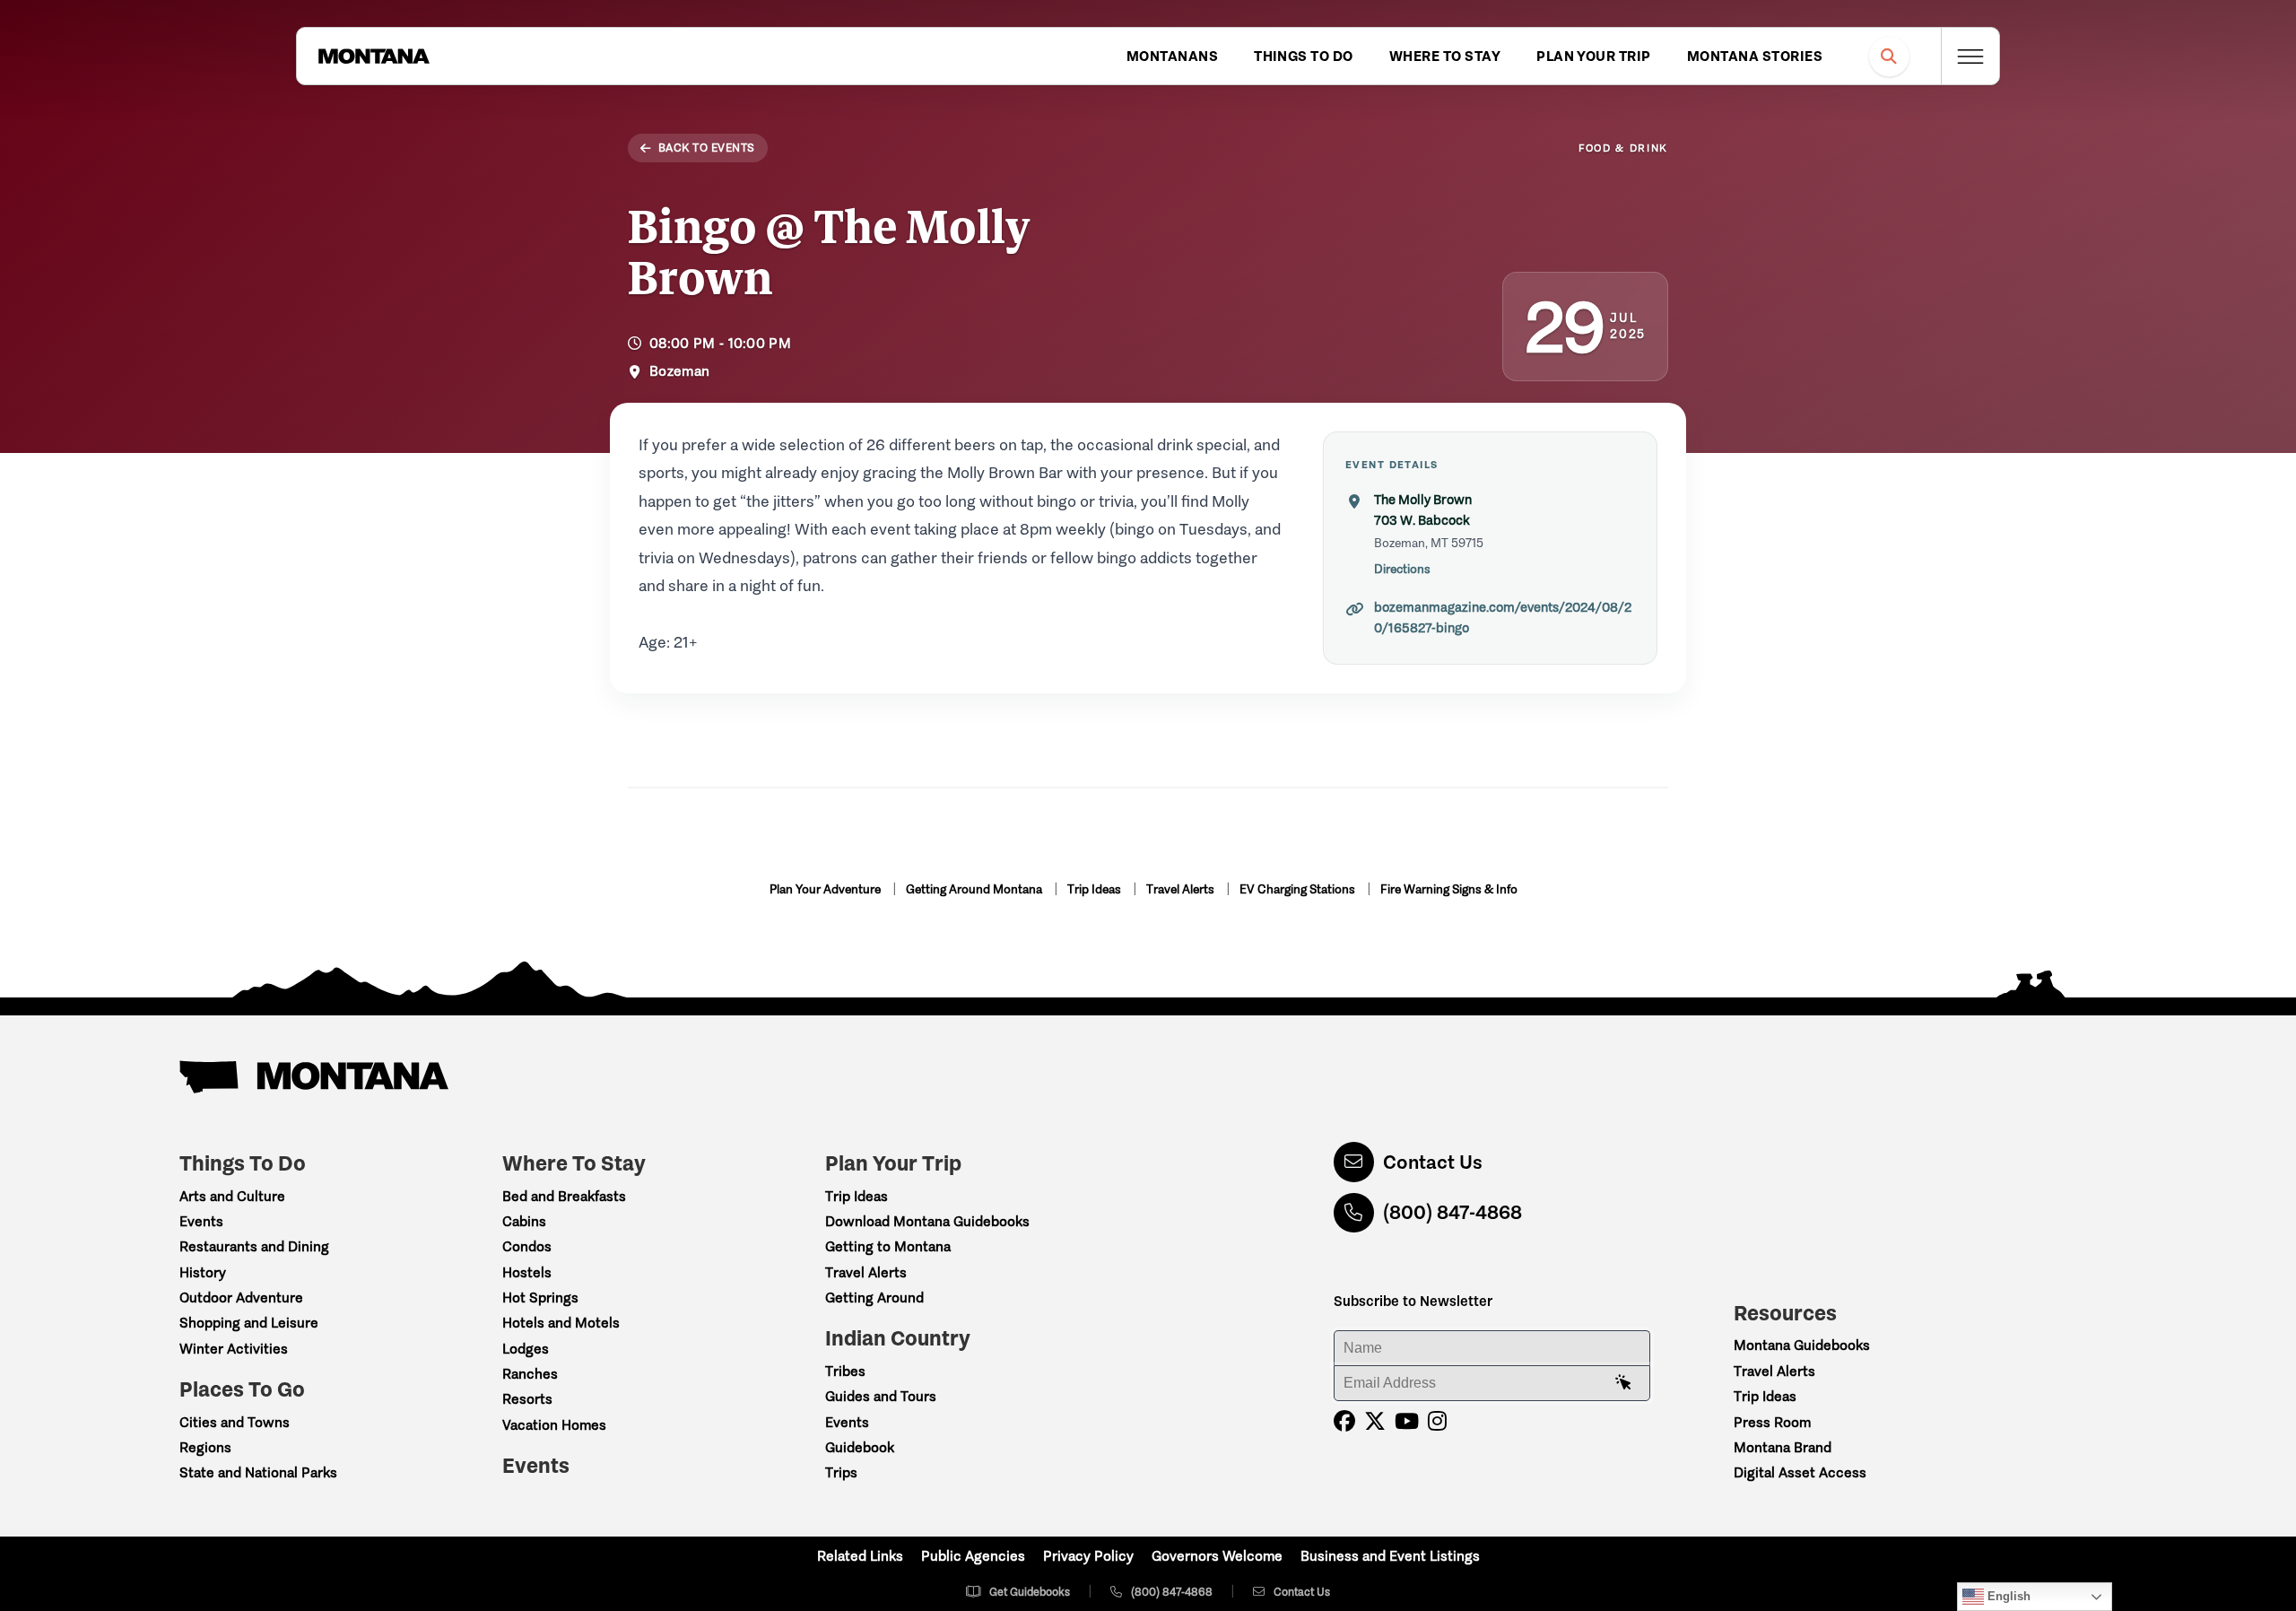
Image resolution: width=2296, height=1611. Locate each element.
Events (201, 1221)
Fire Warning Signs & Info (1449, 889)
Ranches (530, 1374)
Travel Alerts (1182, 889)
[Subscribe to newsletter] (1623, 1383)
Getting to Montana (888, 1246)
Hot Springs (540, 1298)
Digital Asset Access (1800, 1472)
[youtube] (1407, 1421)
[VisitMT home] (374, 57)
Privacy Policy (1088, 1556)
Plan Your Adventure (826, 889)
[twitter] (1375, 1421)
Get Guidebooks (1030, 1592)
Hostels (527, 1272)
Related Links (860, 1556)
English (2007, 1596)
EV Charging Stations (1299, 889)
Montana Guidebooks (1802, 1345)
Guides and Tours (881, 1396)
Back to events (707, 148)
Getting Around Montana (975, 889)
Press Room (1772, 1422)
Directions (1402, 569)
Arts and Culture (232, 1196)
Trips (841, 1472)
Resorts (527, 1399)
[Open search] (1889, 56)
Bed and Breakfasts (564, 1196)
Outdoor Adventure (241, 1298)
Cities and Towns (235, 1422)
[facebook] (1344, 1421)
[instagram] (1437, 1421)
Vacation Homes (554, 1425)
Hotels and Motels (561, 1323)
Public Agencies (973, 1556)
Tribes (845, 1371)
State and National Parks (258, 1472)
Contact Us (1433, 1162)
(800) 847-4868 (1452, 1212)
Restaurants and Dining (254, 1246)
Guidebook (860, 1447)
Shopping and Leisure (249, 1323)
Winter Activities (234, 1349)
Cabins (524, 1221)
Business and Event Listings (1390, 1556)
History (203, 1272)
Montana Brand (1783, 1447)
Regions (205, 1447)
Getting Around (874, 1298)
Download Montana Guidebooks (927, 1221)
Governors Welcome (1217, 1556)
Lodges (526, 1349)
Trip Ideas (1096, 889)
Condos (527, 1246)
